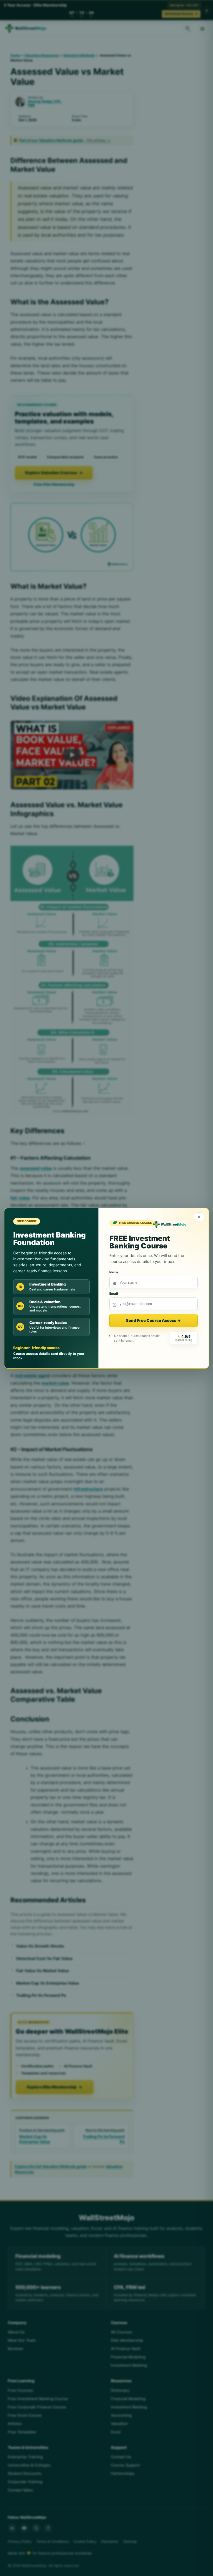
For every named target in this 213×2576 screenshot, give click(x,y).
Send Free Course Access (153, 1320)
